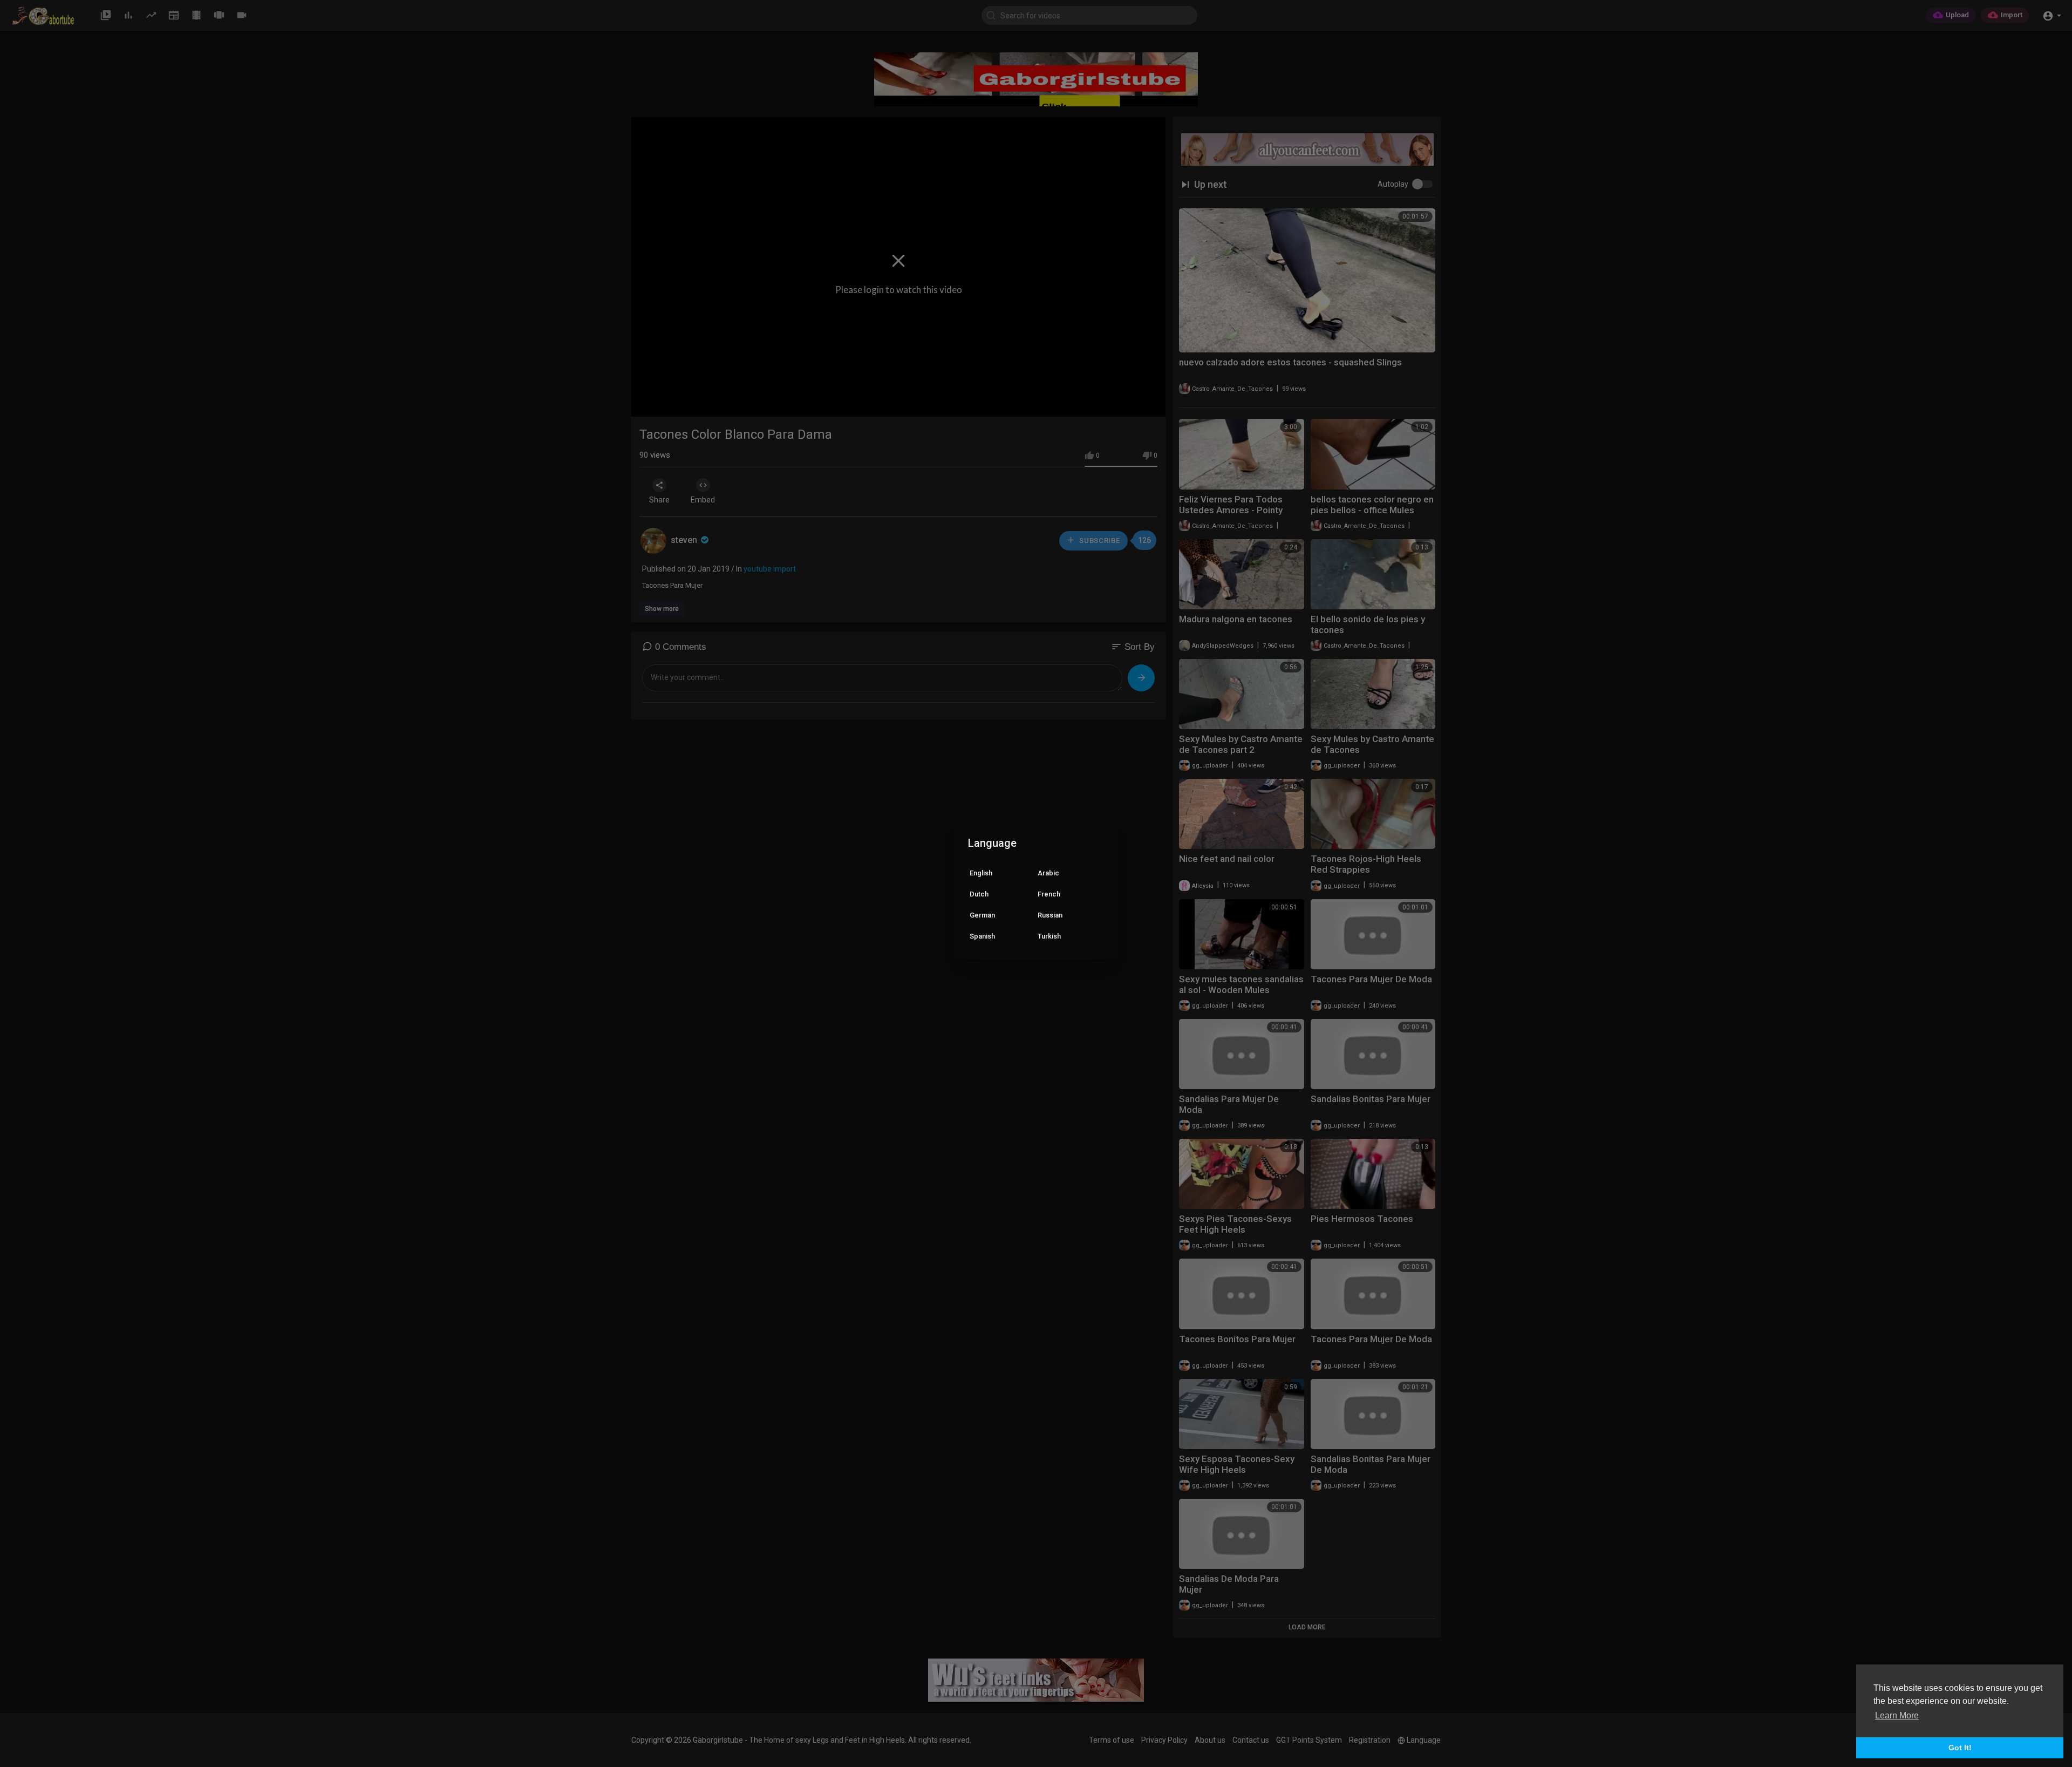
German (982, 915)
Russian (1050, 915)
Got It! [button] (1960, 1748)
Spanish (982, 936)
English (981, 873)
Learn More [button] (1897, 1715)
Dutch (979, 894)
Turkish (1049, 936)
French (1049, 894)
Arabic (1048, 873)
